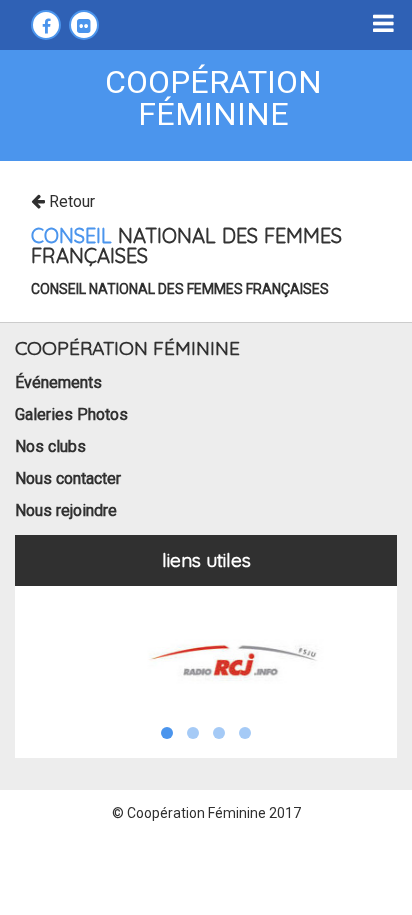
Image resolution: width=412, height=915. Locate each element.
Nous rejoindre (66, 510)
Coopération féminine (213, 98)
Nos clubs (50, 446)
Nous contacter (68, 478)
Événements (58, 382)
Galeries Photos (71, 414)
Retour (70, 201)
